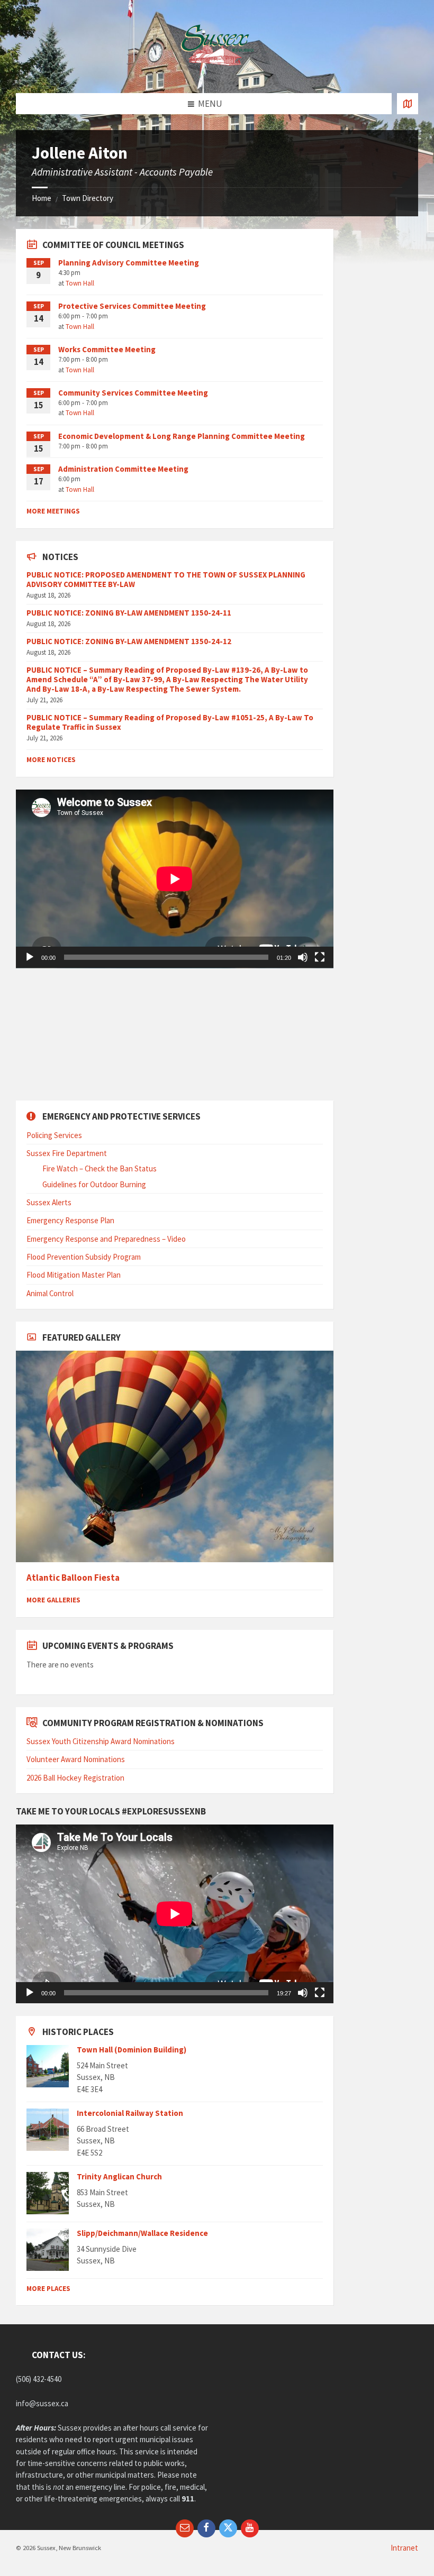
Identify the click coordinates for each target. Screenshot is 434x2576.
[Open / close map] (408, 104)
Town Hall (80, 283)
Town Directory (88, 198)
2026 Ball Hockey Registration (75, 1778)
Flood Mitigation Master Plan (74, 1275)
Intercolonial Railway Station (130, 2113)
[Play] (30, 957)
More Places (48, 2289)
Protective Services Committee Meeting (132, 306)
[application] (175, 879)
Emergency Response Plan (70, 1220)
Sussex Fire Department (67, 1153)
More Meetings (53, 511)
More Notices (51, 760)
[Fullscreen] (320, 957)
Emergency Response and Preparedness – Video (106, 1239)
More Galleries (53, 1600)
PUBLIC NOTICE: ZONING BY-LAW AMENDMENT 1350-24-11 (129, 613)
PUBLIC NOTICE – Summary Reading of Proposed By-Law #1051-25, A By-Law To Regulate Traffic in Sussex (170, 722)
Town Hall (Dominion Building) (132, 2050)
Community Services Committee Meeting (133, 393)
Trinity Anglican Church (119, 2176)
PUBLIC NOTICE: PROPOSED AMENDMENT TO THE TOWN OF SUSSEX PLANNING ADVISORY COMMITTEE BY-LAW (166, 579)
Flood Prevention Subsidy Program (84, 1257)
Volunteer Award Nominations (76, 1759)
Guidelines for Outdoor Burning (94, 1184)
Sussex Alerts (49, 1202)
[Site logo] (217, 72)
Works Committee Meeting (107, 349)
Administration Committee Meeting (123, 469)
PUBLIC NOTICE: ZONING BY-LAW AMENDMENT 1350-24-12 (129, 641)
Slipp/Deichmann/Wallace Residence (142, 2233)
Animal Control (50, 1293)
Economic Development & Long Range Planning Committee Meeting (182, 436)
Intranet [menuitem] (404, 2548)
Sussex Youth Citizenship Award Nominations (101, 1741)
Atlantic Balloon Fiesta (73, 1578)
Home (42, 198)
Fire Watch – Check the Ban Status (100, 1168)
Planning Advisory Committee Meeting (129, 263)
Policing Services (54, 1135)
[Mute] (303, 957)
